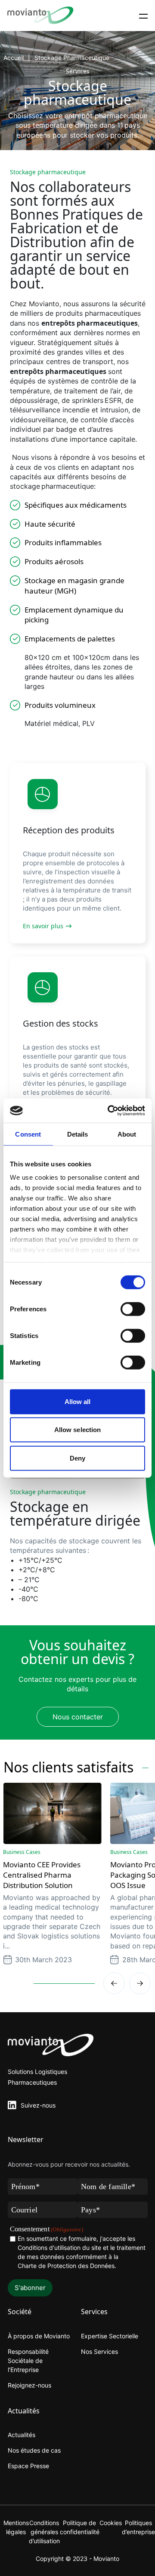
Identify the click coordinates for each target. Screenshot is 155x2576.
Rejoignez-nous (29, 2385)
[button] (140, 1983)
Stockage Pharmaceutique (72, 58)
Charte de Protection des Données (66, 2266)
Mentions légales (16, 2527)
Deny (77, 1458)
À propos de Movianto (39, 2336)
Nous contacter (78, 1717)
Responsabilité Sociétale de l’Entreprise (28, 2361)
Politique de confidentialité (80, 2527)
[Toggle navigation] (143, 16)
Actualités (22, 2435)
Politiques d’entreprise (138, 2527)
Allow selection (78, 1430)
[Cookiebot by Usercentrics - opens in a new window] (109, 1111)
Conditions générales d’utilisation (44, 2532)
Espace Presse (28, 2466)
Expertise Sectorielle (110, 2336)
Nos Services (99, 2351)
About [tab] (127, 1134)
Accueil (14, 58)
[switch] (133, 1309)
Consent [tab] (28, 1134)
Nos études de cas (34, 2450)
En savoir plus (43, 926)
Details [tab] (78, 1134)
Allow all (78, 1401)
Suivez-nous (38, 2105)
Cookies (111, 2523)
